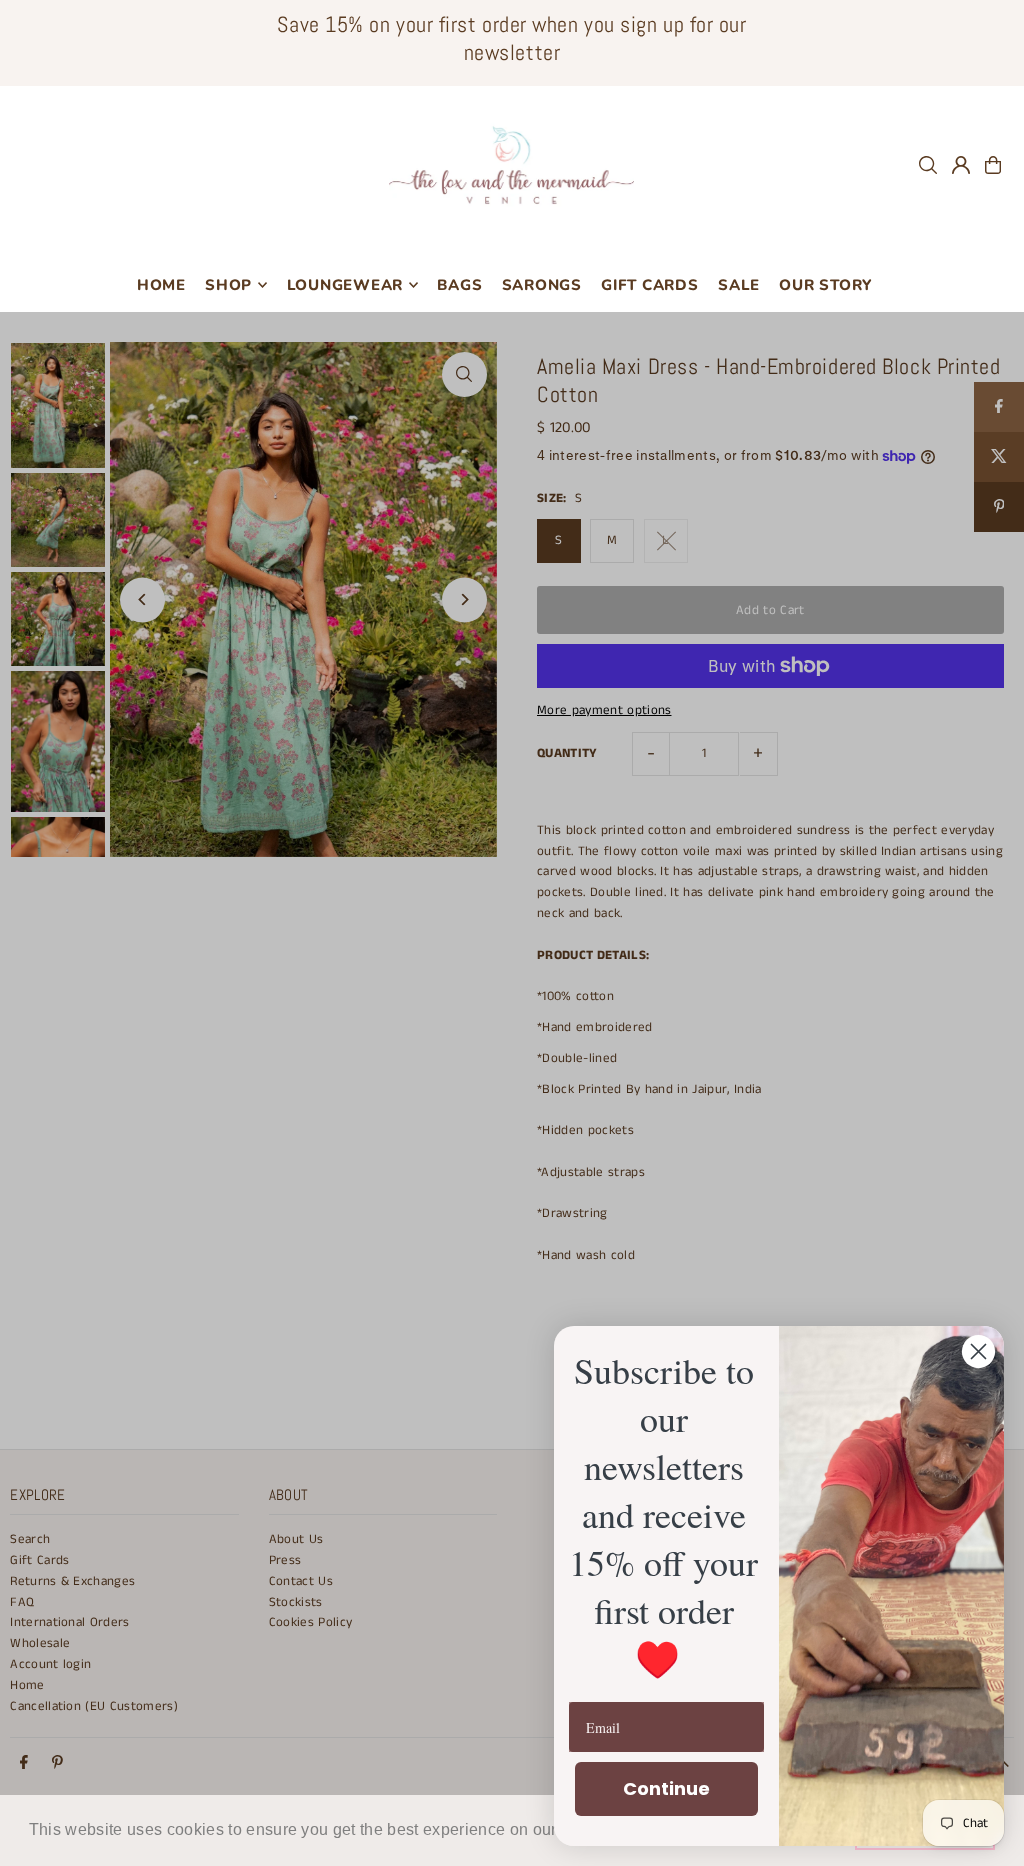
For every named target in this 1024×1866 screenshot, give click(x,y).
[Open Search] (928, 165)
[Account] (961, 165)
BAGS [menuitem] (459, 285)
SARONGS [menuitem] (542, 285)
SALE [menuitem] (739, 285)
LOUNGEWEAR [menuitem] (345, 285)
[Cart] (993, 165)
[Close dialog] (978, 1351)
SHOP (228, 285)
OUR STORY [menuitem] (825, 285)
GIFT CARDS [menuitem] (650, 285)
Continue (666, 1788)
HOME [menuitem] (161, 285)
